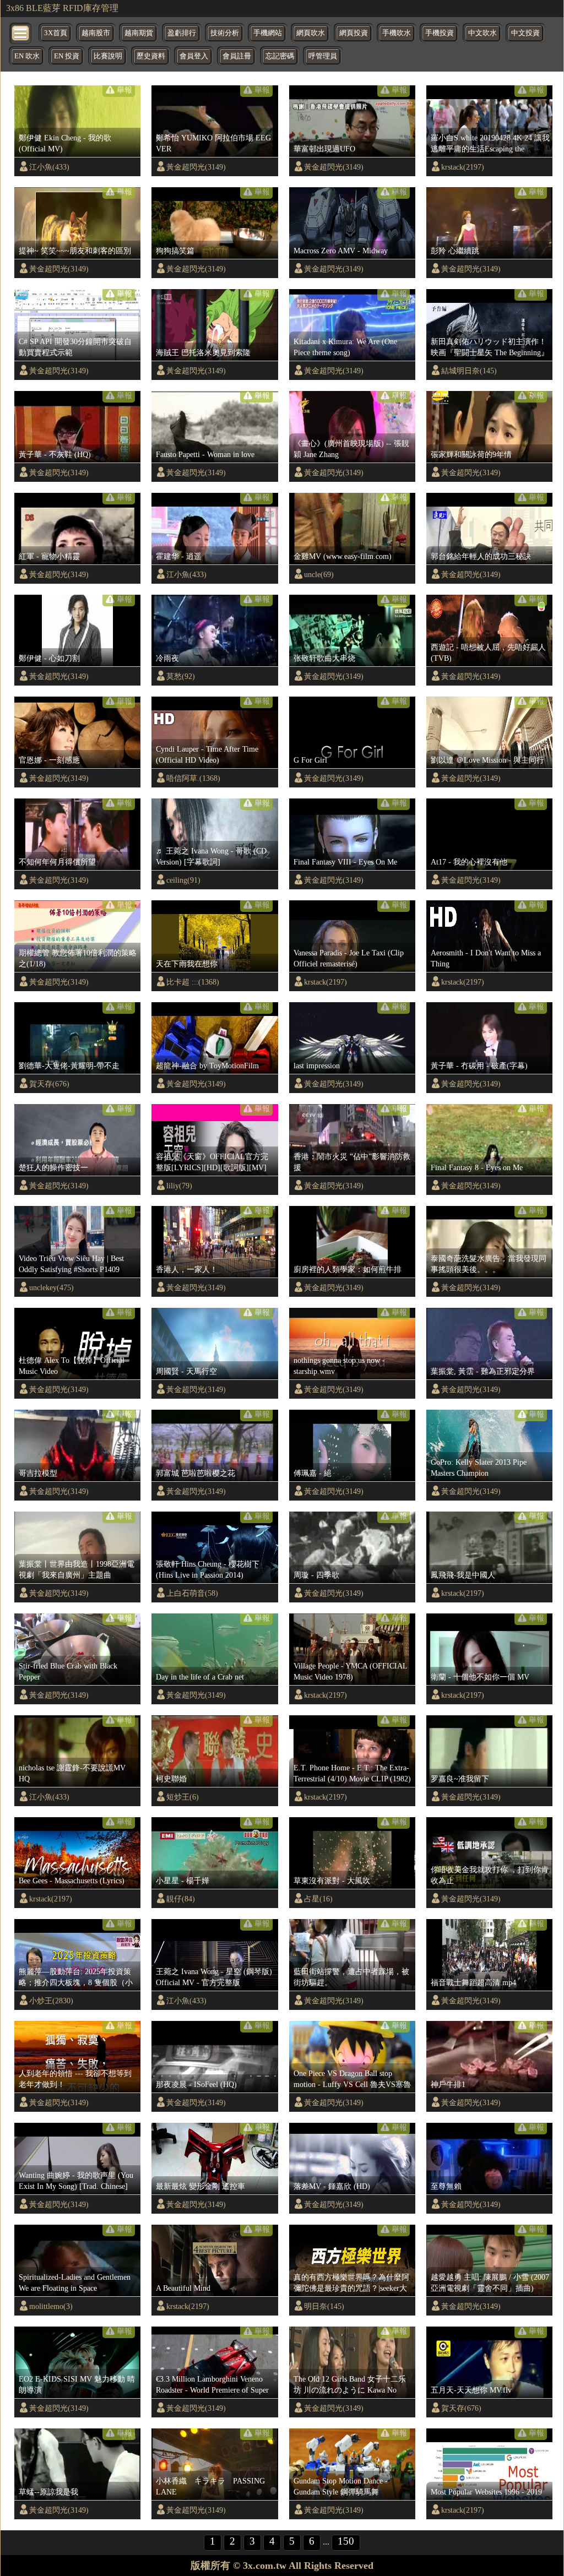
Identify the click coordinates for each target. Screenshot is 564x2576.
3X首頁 (56, 33)
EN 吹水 (27, 56)
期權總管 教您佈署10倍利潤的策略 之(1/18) (78, 958)
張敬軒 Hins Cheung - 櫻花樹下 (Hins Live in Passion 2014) (208, 1569)
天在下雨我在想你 (187, 964)
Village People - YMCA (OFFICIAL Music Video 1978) (350, 1671)
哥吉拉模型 (38, 1473)
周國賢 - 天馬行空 (186, 1371)
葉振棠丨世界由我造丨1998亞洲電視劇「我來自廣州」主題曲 (77, 1569)
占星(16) (318, 1899)
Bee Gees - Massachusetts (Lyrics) (72, 1881)
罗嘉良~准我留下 (460, 1779)
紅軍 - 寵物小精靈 (49, 556)
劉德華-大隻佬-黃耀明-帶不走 (69, 1066)
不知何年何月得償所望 (57, 862)
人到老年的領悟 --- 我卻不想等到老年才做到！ (75, 2079)
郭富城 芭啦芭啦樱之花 (196, 1473)
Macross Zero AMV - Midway (341, 251)
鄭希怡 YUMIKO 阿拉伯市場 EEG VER (213, 143)
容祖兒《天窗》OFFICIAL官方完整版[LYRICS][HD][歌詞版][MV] (212, 1162)
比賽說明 (108, 56)
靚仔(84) (181, 1899)
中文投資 (525, 33)
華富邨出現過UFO (324, 149)
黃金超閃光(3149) (196, 167)
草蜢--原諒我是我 (48, 2492)
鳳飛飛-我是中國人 (463, 1575)
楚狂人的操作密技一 (53, 1167)
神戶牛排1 (448, 2084)
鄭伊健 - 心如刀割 (49, 658)
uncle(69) (319, 574)
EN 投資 (67, 56)
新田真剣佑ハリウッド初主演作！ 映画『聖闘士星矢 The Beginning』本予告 (490, 347)
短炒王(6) (183, 1797)
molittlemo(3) (51, 2306)
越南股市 (96, 33)
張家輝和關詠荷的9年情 (471, 454)
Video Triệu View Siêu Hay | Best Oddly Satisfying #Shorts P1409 (71, 1264)
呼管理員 (323, 56)
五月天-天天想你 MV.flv (471, 2390)
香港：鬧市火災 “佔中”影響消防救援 (352, 1162)
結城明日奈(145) (469, 371)
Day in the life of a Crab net (200, 1677)
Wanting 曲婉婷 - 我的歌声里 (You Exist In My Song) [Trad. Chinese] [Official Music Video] (76, 2181)
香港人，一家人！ (187, 1269)
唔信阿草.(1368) (193, 778)
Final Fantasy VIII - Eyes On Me (345, 862)
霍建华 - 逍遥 (179, 556)
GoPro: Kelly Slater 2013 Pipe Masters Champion (479, 1468)
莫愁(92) (181, 676)
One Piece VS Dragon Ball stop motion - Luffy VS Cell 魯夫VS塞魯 (352, 2079)
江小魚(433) (49, 167)
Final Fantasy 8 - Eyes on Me (477, 1167)
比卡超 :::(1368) (193, 982)
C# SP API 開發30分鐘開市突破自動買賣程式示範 (75, 347)
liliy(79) (179, 1186)
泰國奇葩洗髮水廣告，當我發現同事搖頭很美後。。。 (489, 1264)
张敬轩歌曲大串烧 (324, 658)
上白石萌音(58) (192, 1593)
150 (346, 2541)
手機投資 (440, 33)
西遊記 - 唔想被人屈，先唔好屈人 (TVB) (488, 653)
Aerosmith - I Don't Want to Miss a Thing (486, 958)
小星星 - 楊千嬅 (183, 1881)
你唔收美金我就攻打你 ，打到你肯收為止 (490, 1875)
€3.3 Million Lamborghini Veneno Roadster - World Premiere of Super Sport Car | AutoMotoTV (212, 2385)
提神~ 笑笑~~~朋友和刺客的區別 (75, 251)
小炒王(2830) (51, 2001)
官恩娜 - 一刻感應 (49, 760)
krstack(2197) (463, 167)
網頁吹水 (311, 33)
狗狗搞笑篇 (175, 251)
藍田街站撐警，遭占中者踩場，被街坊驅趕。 (351, 1977)
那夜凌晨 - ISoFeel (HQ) (196, 2084)
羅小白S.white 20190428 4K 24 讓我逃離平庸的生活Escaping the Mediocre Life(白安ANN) (490, 144)
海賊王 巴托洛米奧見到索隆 (203, 352)
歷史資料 (151, 56)
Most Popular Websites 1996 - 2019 (486, 2492)
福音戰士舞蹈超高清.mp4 (473, 1982)
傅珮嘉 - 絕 (313, 1473)
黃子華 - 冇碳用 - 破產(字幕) (479, 1066)
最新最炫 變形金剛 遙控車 (200, 2186)
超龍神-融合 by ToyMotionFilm (207, 1066)
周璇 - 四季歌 (316, 1575)
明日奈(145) (324, 2306)
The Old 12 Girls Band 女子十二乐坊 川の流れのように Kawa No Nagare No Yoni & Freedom (350, 2385)
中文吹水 (482, 33)
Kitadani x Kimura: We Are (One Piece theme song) (345, 347)
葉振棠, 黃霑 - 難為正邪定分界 (483, 1371)
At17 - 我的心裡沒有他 (469, 862)
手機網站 (268, 33)
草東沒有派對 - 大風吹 (332, 1881)
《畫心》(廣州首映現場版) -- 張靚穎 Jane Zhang (351, 449)
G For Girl (310, 760)
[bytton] (21, 32)
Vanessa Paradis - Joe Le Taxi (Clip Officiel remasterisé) (349, 958)
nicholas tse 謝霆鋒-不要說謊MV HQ (72, 1773)
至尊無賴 (446, 2186)
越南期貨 (139, 33)
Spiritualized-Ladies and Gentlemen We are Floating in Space (75, 2282)
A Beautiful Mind (183, 2288)
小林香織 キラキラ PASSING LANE (210, 2486)
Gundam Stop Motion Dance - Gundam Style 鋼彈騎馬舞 (341, 2486)
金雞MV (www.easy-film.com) (343, 556)
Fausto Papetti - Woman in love (205, 454)
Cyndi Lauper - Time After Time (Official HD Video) (207, 754)
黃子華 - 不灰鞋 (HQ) (55, 454)
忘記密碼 (280, 56)
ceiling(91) (183, 880)
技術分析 (225, 33)
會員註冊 (237, 56)
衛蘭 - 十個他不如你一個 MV (480, 1677)
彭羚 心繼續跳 (455, 251)
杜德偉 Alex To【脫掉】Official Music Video (72, 1366)
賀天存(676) (49, 1084)
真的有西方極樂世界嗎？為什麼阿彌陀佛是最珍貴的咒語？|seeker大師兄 (351, 2283)
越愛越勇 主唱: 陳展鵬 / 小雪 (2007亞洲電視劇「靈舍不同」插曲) (490, 2282)
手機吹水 (397, 33)
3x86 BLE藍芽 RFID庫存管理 (62, 8)
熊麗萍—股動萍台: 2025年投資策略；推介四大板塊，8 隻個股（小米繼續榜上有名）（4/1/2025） (76, 1977)
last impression (317, 1066)
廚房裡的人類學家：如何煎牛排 (348, 1269)
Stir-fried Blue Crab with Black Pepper (68, 1671)
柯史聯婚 (171, 1779)
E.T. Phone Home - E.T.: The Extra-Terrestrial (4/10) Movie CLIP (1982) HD (352, 1774)
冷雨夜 (167, 658)
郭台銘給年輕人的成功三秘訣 (481, 556)
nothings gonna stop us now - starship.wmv (339, 1366)
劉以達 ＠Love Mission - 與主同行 (487, 760)
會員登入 (194, 56)
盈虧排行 (182, 33)
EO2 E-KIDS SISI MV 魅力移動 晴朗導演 (77, 2384)
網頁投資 (354, 33)
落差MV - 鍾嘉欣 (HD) (332, 2186)
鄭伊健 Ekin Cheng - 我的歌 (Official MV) (65, 143)
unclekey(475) (51, 1287)
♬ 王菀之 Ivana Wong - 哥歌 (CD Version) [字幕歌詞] (211, 856)
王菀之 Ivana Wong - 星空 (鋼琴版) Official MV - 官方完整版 (214, 1977)
